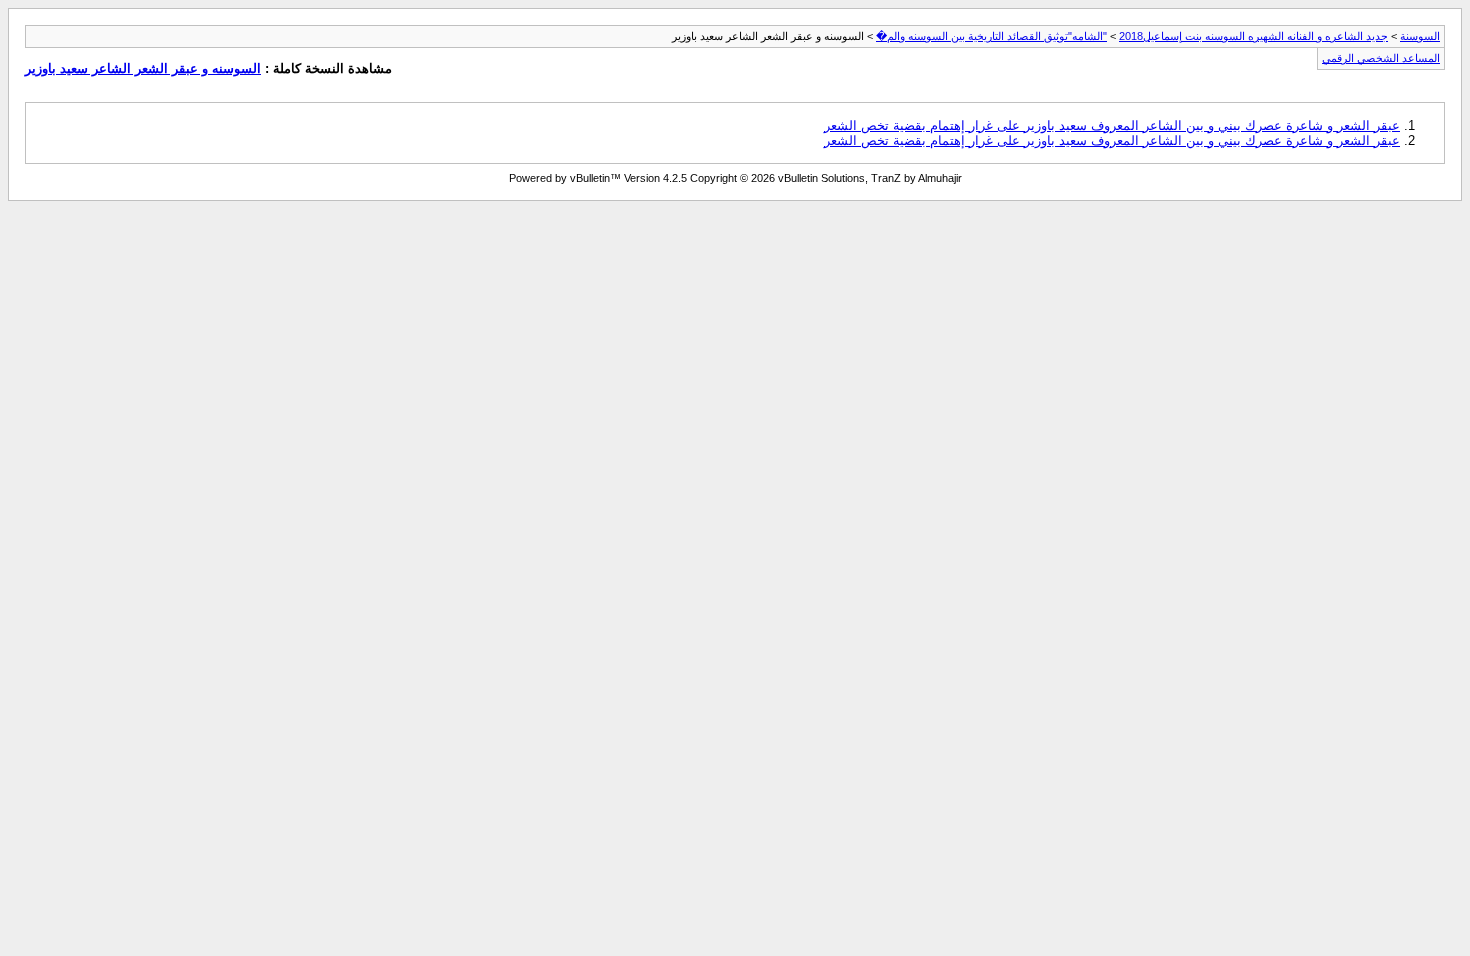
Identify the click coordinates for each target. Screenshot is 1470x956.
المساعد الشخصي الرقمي (1381, 58)
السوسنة (1420, 36)
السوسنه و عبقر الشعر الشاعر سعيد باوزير (143, 68)
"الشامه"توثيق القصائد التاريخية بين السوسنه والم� (991, 36)
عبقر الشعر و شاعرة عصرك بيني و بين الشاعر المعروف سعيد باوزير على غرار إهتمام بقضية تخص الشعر (1112, 125)
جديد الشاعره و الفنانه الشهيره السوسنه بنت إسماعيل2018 (1253, 36)
